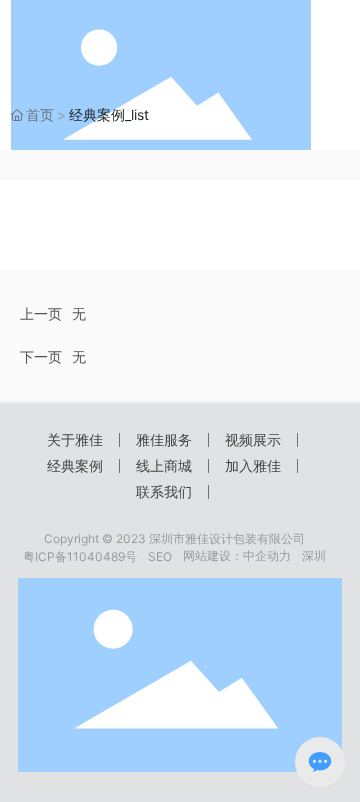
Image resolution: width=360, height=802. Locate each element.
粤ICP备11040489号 (80, 556)
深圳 (314, 555)
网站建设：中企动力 (237, 555)
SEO (160, 556)
